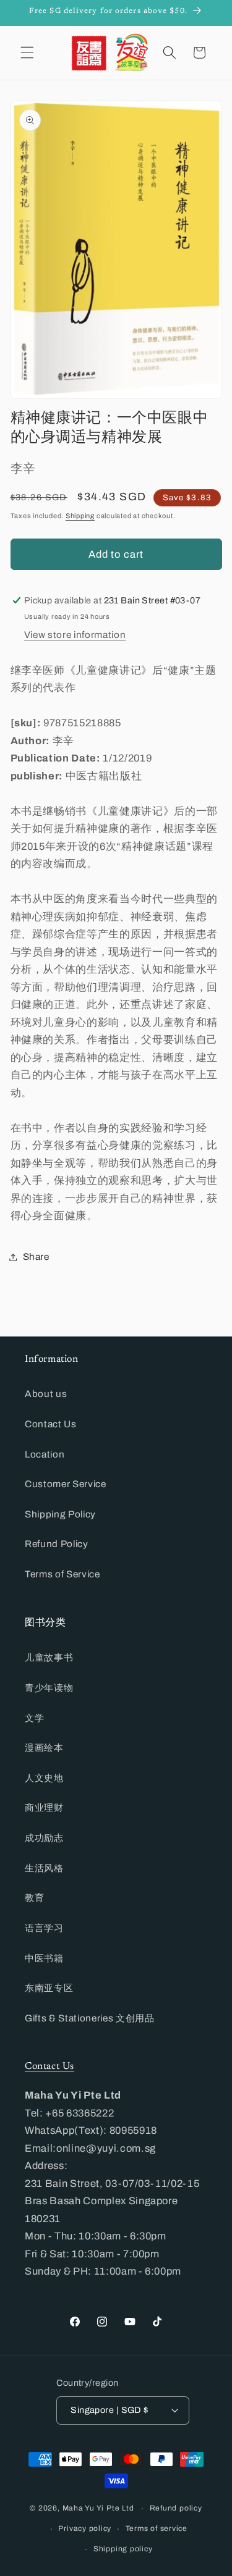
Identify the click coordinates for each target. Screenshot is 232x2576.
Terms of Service (62, 1574)
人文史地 (44, 1778)
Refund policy (176, 2508)
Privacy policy (85, 2528)
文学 (34, 1718)
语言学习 (44, 1928)
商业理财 (44, 1807)
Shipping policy (123, 2549)
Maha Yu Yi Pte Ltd (98, 2509)
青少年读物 (49, 1688)
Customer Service (66, 1484)
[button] (27, 52)
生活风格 (44, 1868)
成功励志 (44, 1838)
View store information (75, 635)
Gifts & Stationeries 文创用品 (90, 2018)
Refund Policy (57, 1544)
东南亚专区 (49, 1988)
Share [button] (36, 1257)
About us (46, 1394)
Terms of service (157, 2528)
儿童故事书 (49, 1657)
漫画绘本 (44, 1747)
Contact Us (51, 1424)
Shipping (80, 516)
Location (45, 1454)
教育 (34, 1898)
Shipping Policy (60, 1514)
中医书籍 (44, 1958)
